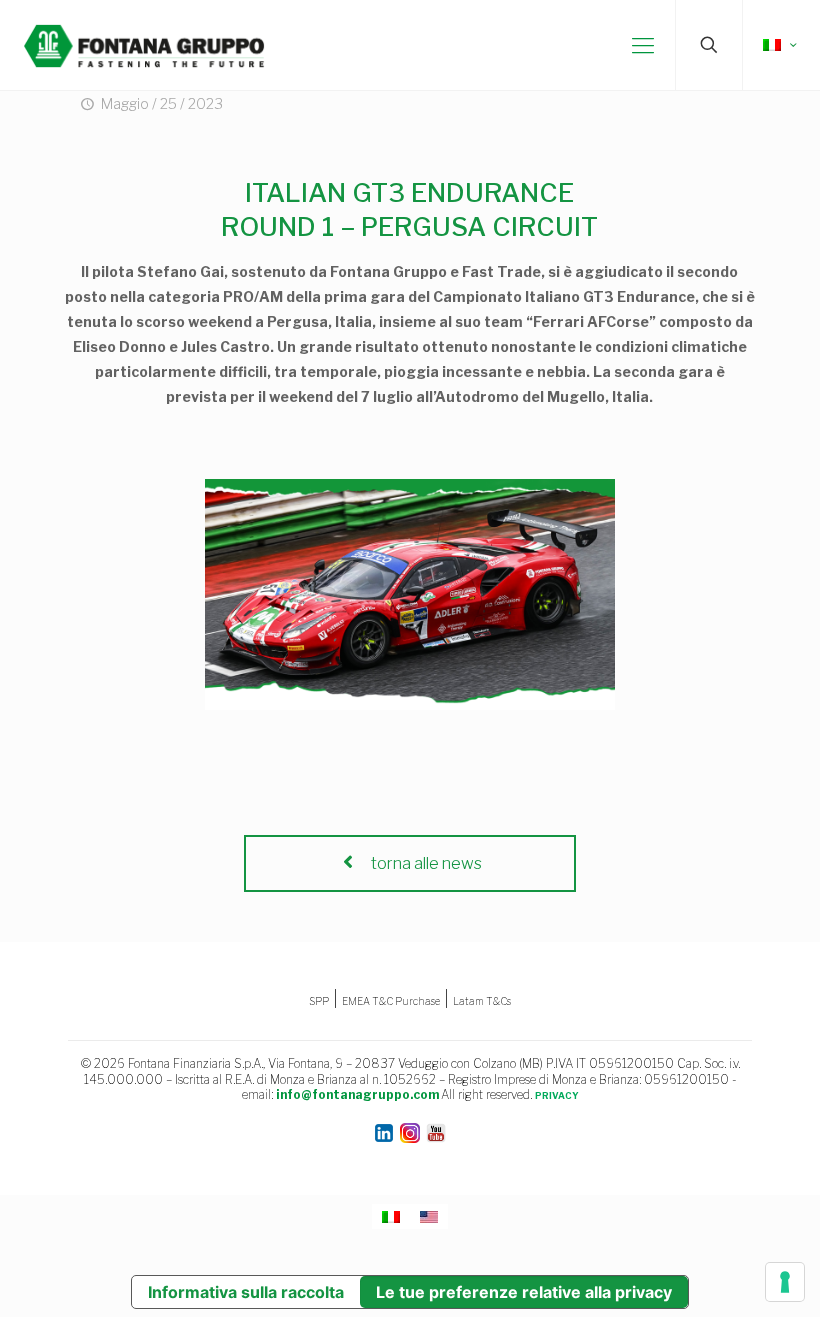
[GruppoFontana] (144, 45)
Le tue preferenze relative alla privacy (524, 1292)
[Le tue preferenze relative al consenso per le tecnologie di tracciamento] (785, 1282)
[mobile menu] (643, 45)
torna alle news (425, 863)
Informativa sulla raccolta (246, 1292)
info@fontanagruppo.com (357, 1094)
